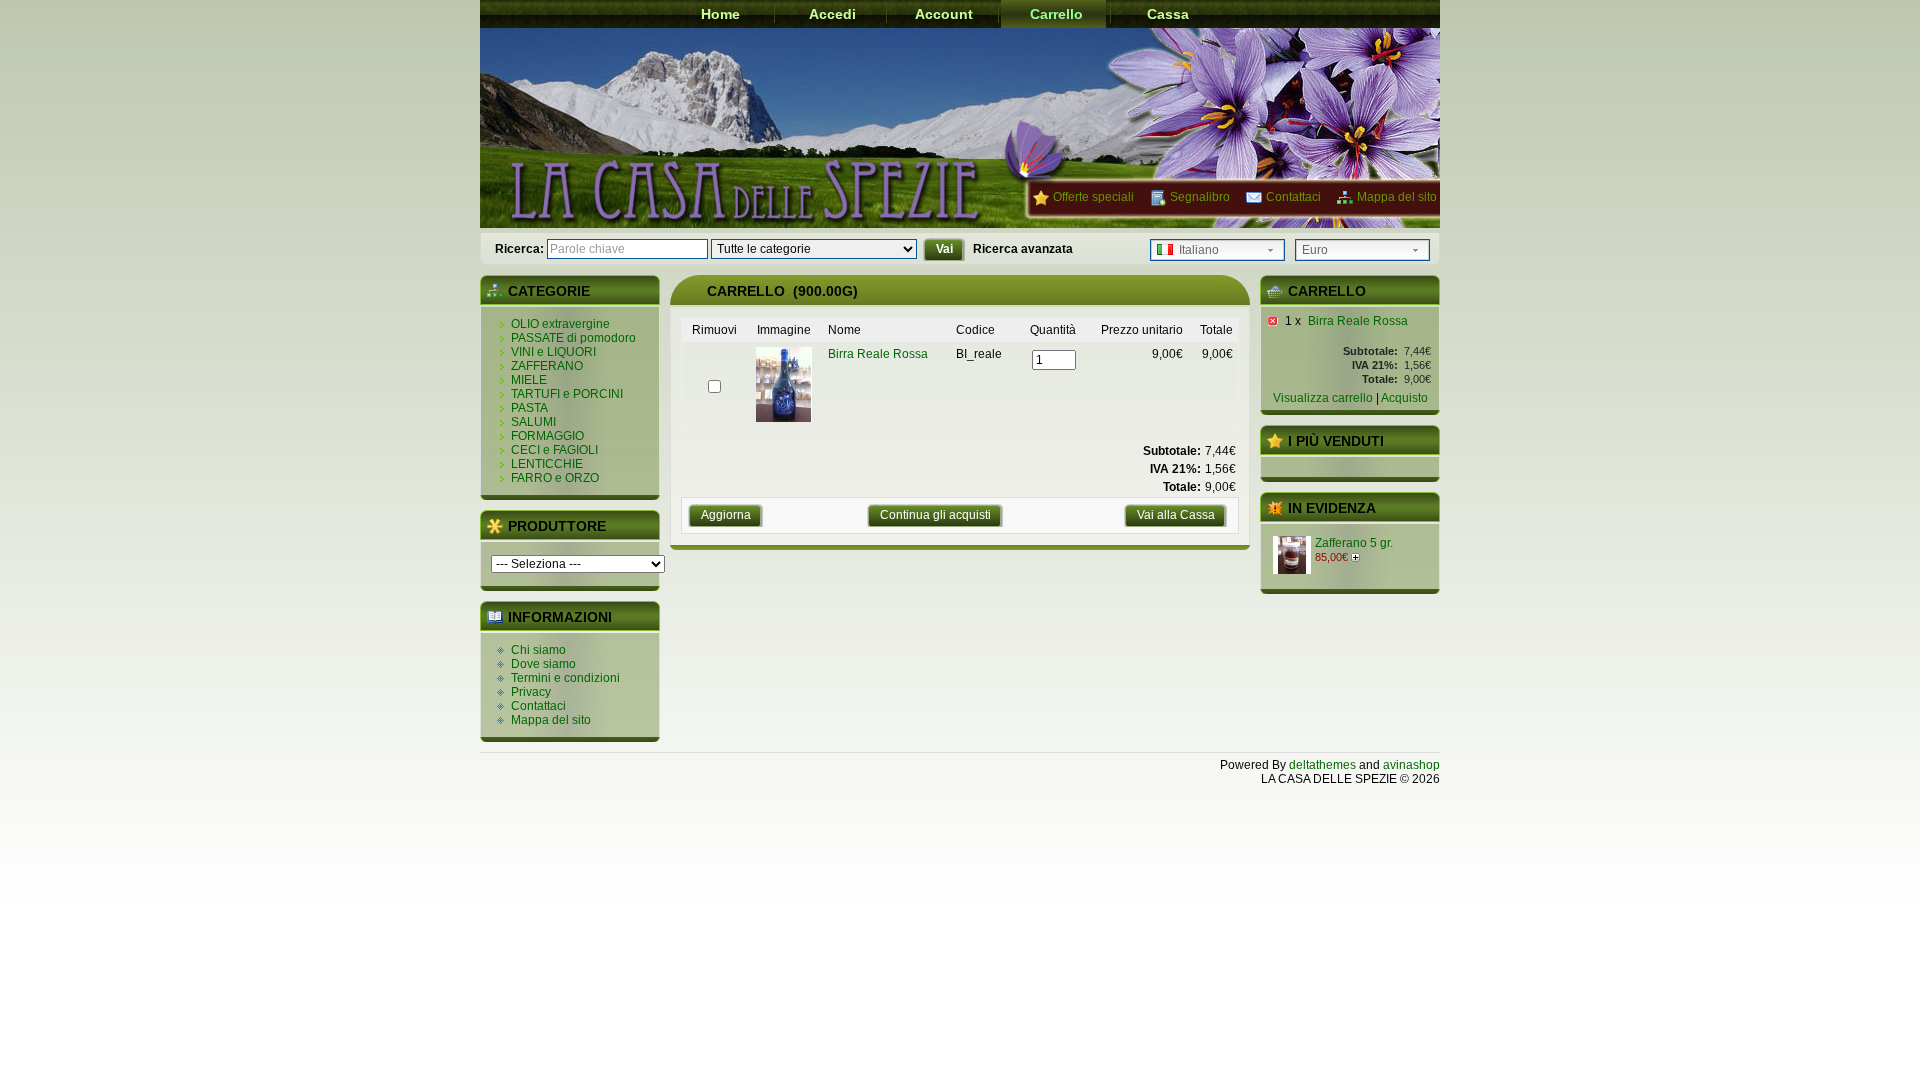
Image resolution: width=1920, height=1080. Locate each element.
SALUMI (533, 422)
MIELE (529, 380)
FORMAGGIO (547, 436)
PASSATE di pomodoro (573, 338)
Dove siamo (543, 664)
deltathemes (1322, 765)
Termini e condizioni (565, 678)
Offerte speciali (1093, 197)
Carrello (1056, 14)
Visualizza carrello (1323, 398)
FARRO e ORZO (555, 478)
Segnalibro (1200, 197)
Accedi (832, 14)
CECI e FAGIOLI (554, 450)
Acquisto (1404, 398)
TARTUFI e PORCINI (567, 394)
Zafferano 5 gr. (1354, 543)
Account (944, 14)
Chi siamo (538, 650)
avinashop (1411, 765)
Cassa (1168, 14)
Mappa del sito (1397, 197)
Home (720, 14)
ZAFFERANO (547, 366)
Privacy (531, 692)
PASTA (529, 408)
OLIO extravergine (560, 324)
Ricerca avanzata (1023, 249)
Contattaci (1293, 197)
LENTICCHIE (547, 464)
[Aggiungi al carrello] (1357, 557)
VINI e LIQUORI (553, 352)
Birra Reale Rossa (1358, 321)
